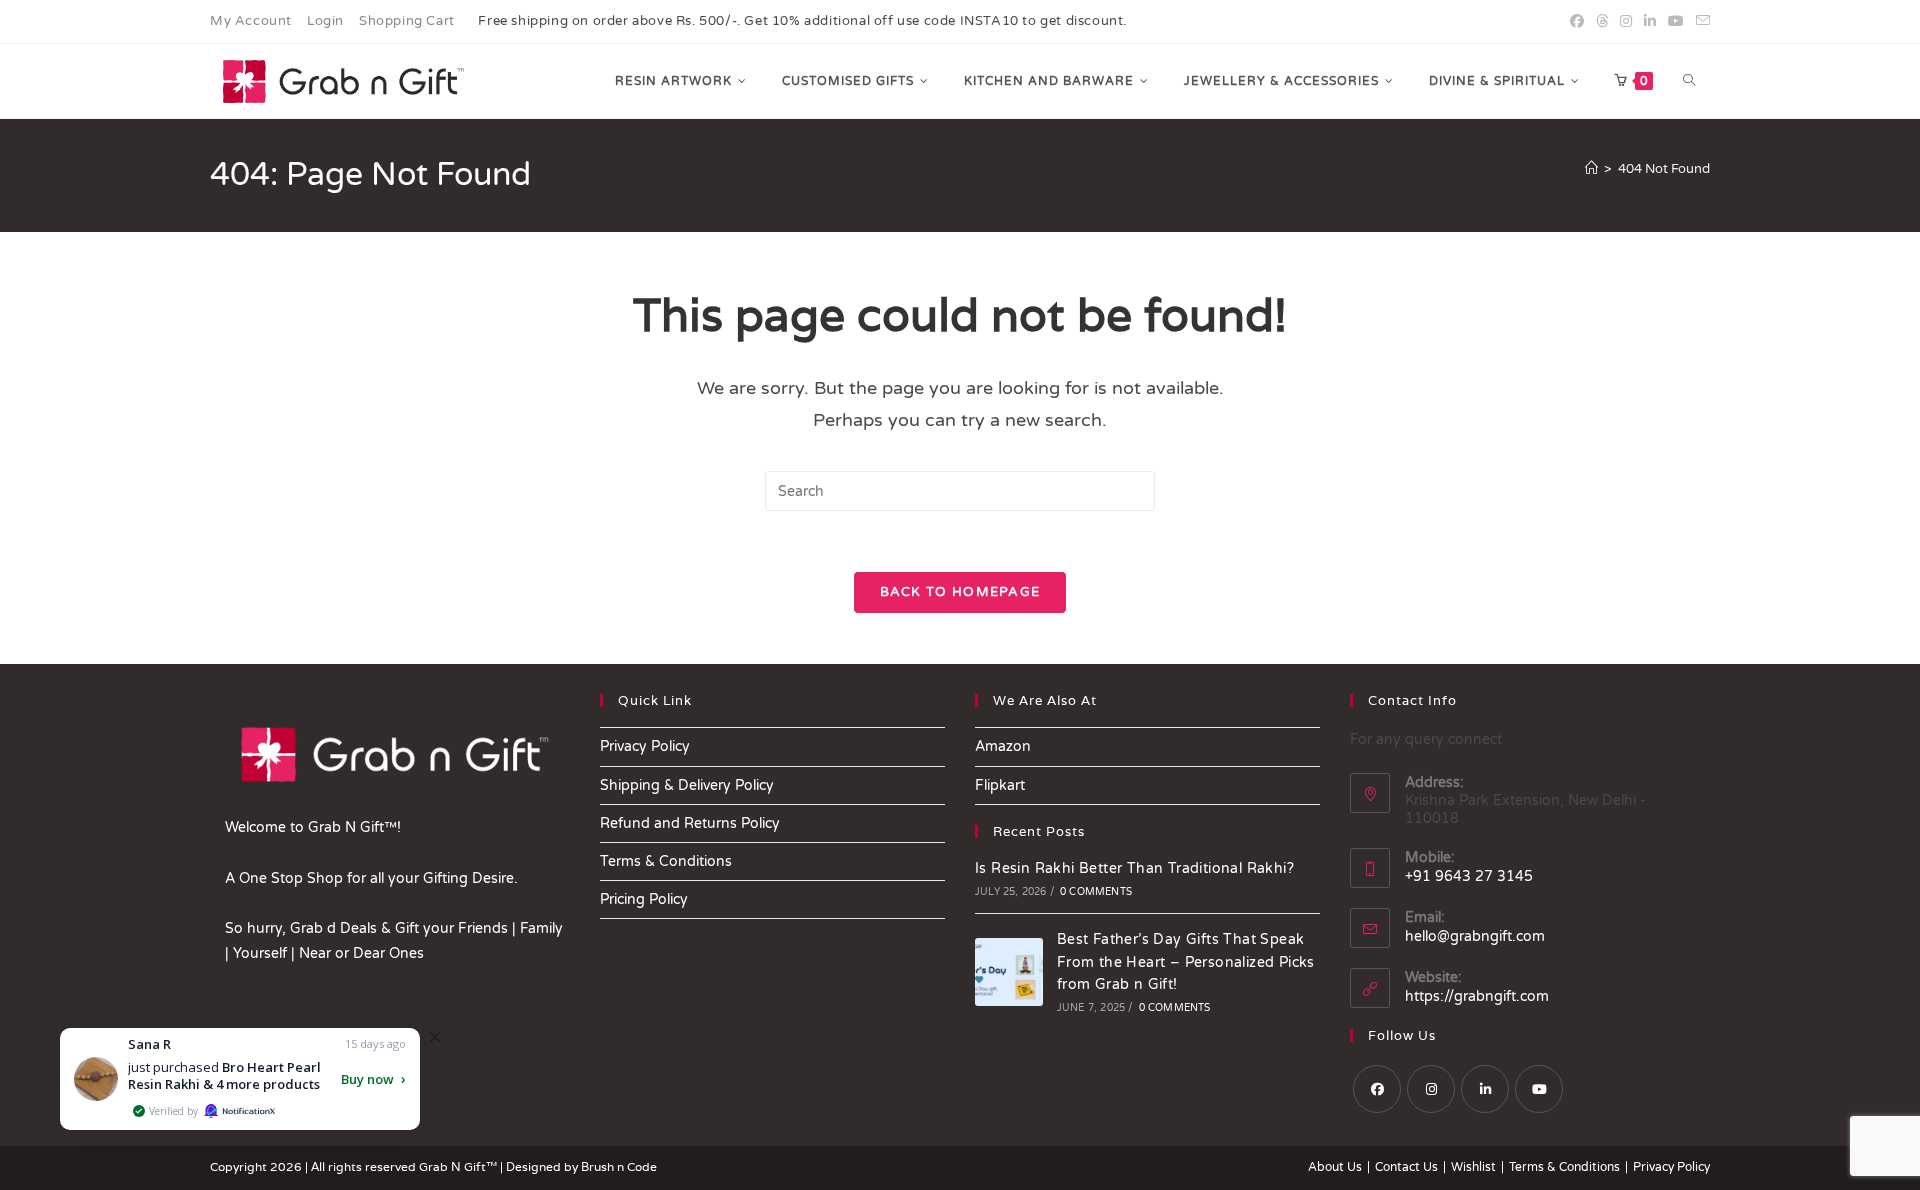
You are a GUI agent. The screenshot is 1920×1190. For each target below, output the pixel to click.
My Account (251, 21)
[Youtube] (1539, 1089)
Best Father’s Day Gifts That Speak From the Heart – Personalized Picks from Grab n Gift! (1186, 962)
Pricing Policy (644, 899)
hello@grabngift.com (1475, 936)
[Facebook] (1377, 1089)
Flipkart (1000, 785)
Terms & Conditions (666, 861)
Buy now (367, 1079)
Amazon (1003, 746)
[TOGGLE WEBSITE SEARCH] (1689, 81)
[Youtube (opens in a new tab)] (1676, 22)
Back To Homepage (960, 592)
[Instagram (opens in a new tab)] (1626, 22)
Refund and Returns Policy (690, 823)
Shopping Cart (407, 21)
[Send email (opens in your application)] (1700, 22)
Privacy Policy (645, 746)
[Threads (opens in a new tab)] (1602, 22)
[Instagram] (1431, 1089)
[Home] (1591, 169)
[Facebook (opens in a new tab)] (1577, 22)
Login (325, 21)
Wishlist (1473, 1167)
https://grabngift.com (1477, 996)
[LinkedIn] (1485, 1089)
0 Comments (1096, 892)
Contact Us (1406, 1167)
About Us (1335, 1167)
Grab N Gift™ (459, 1166)
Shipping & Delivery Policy (687, 785)
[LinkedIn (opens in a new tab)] (1650, 22)
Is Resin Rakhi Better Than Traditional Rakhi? (1134, 868)
